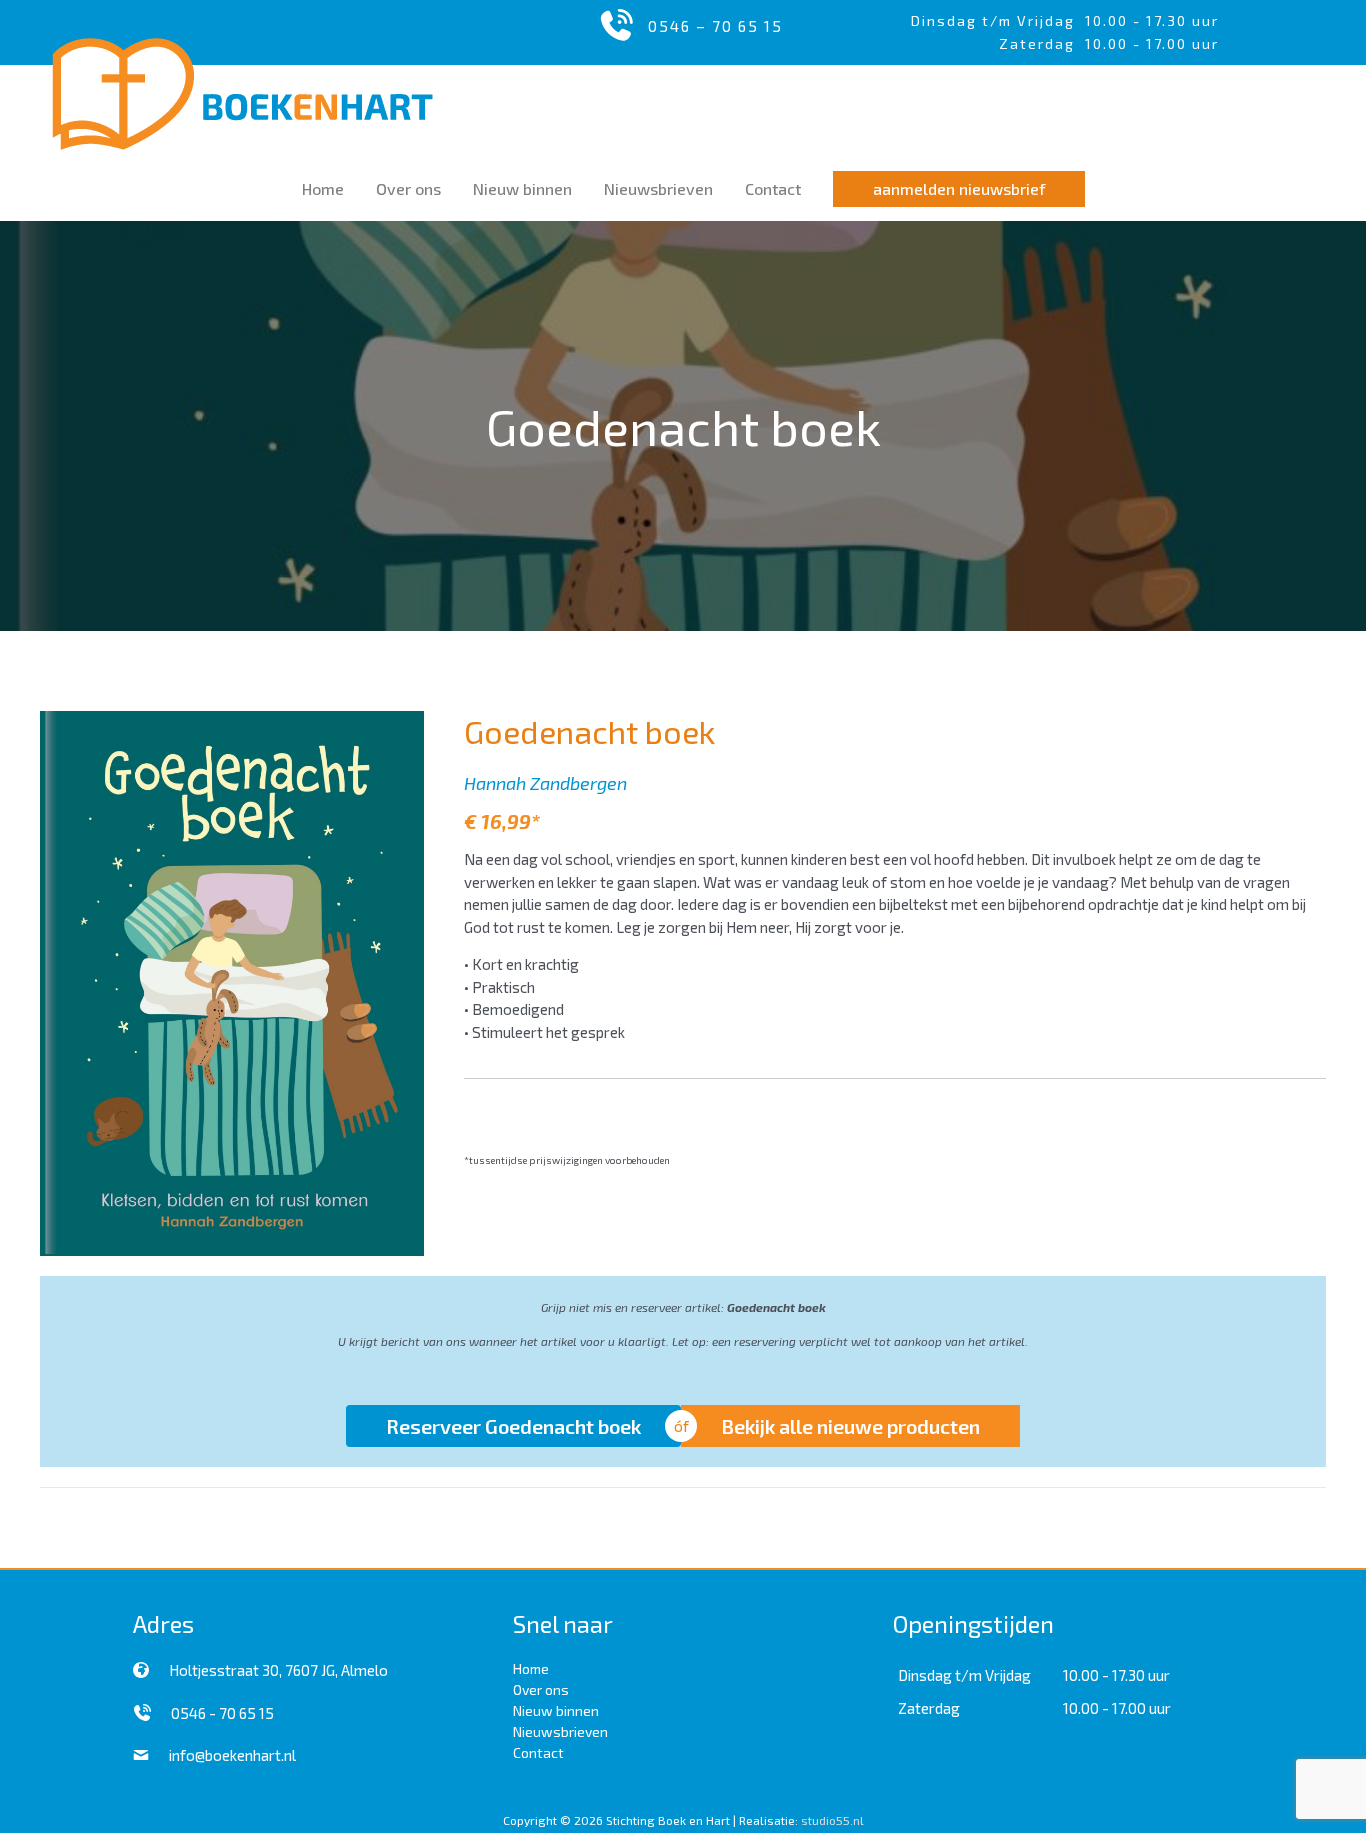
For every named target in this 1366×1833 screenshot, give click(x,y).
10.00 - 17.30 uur (1152, 20)
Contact (538, 1752)
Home (531, 1668)
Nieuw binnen (556, 1710)
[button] (959, 189)
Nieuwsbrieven (560, 1731)
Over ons (541, 1689)
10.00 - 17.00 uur (1117, 1708)
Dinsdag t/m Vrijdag (997, 20)
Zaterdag (929, 1708)
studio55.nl (832, 1820)
